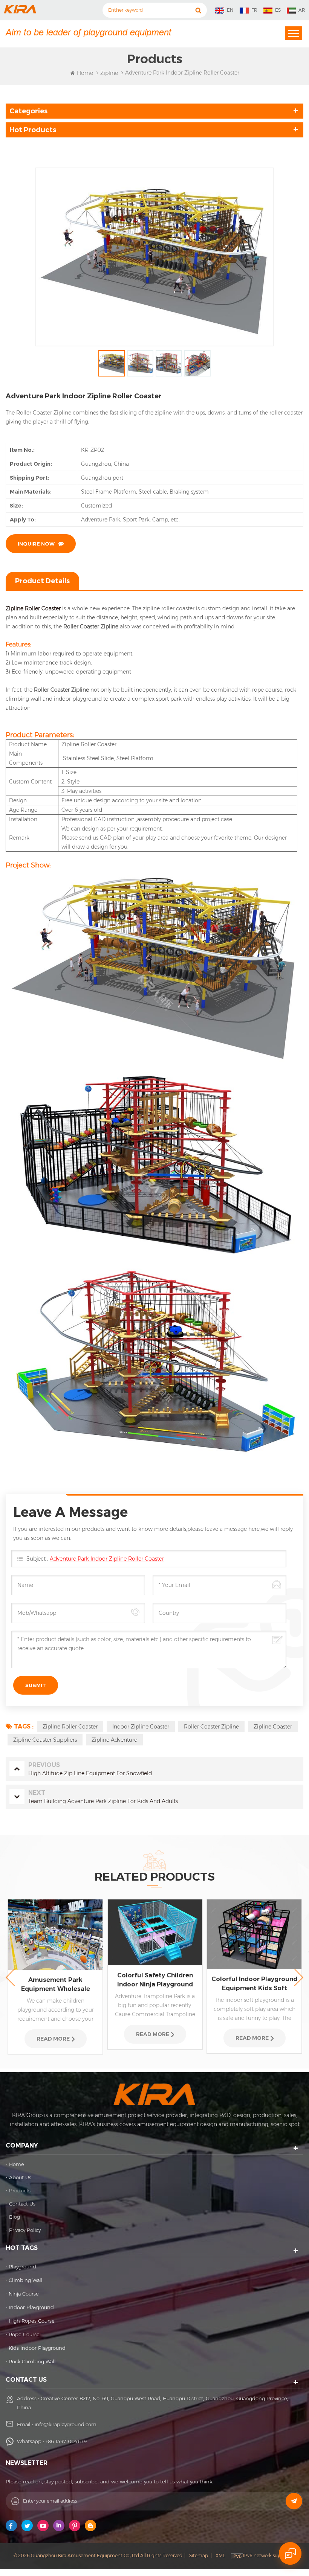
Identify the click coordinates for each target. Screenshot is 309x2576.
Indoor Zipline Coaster (141, 1727)
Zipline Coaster (273, 1727)
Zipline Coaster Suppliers (45, 1740)
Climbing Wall (26, 2280)
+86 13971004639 (66, 2441)
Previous (10, 1978)
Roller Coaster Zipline (211, 1727)
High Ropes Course (32, 2321)
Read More (53, 2034)
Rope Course (24, 2334)
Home (85, 73)
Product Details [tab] (42, 581)
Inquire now (36, 544)
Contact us (22, 2204)
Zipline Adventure (114, 1740)
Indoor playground (31, 2307)
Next (299, 1978)
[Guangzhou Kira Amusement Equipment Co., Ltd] (20, 9)
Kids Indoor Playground (37, 2348)
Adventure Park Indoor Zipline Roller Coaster (107, 1559)
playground (22, 2267)
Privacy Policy (25, 2230)
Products (20, 2190)
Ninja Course (24, 2294)
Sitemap (199, 2555)
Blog (15, 2217)
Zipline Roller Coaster (33, 608)
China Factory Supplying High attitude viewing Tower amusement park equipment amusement (255, 1967)
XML (220, 2555)
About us (20, 2177)
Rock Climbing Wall (32, 2361)
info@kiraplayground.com (66, 2424)
